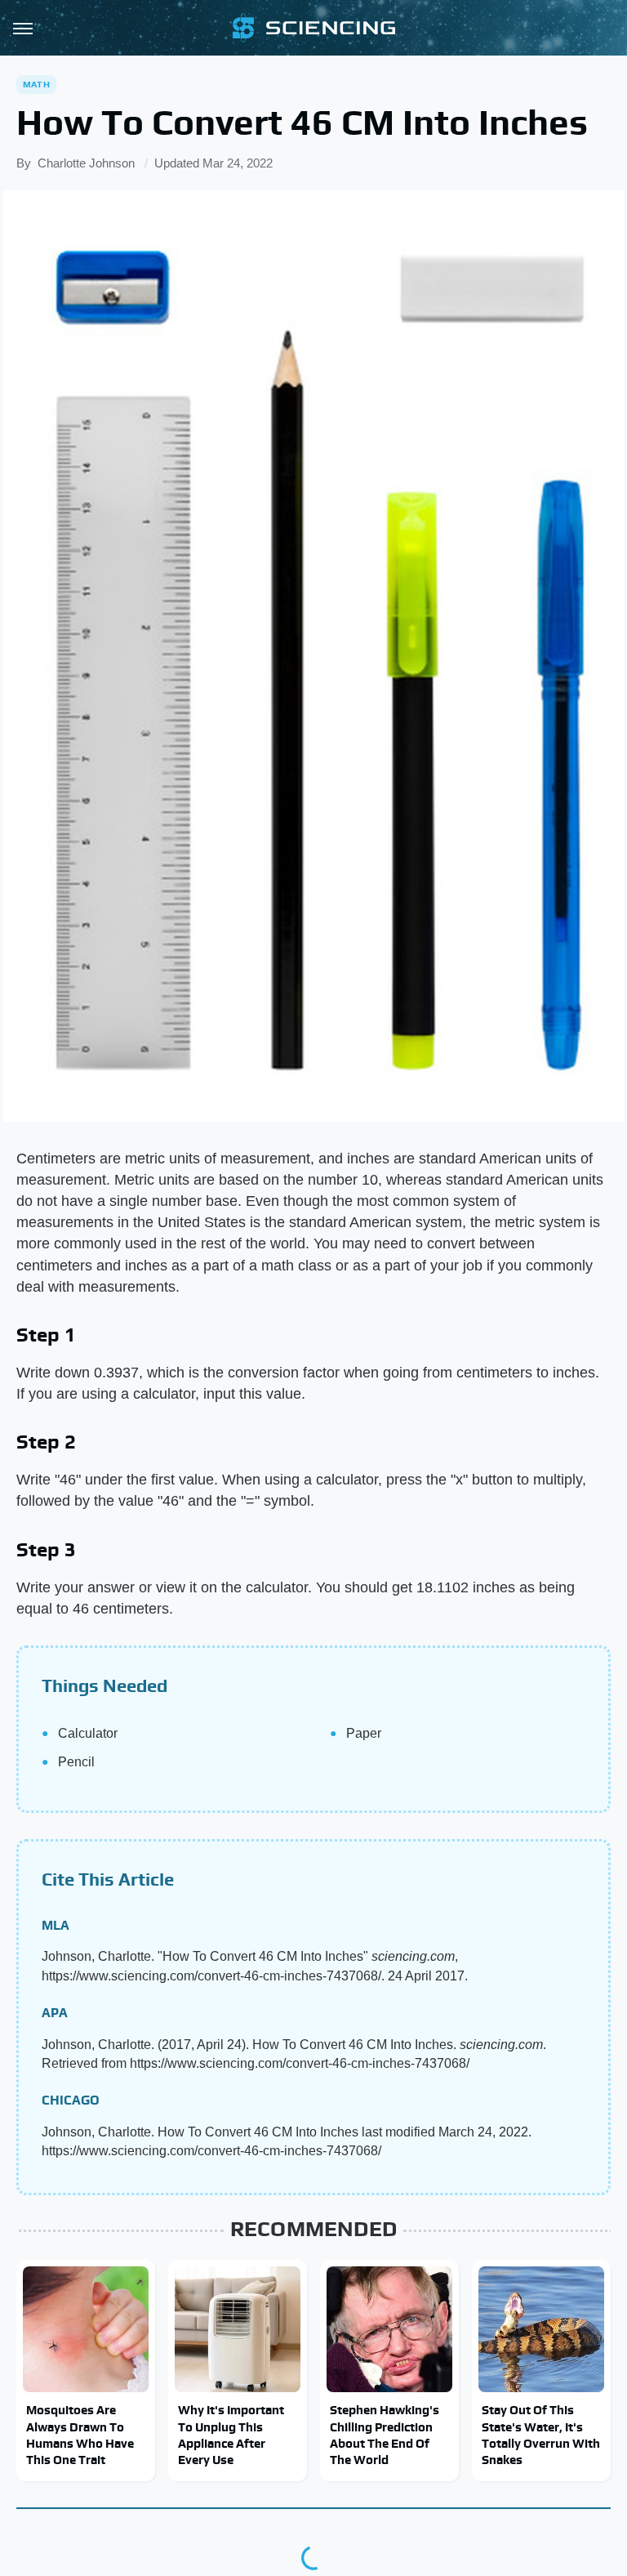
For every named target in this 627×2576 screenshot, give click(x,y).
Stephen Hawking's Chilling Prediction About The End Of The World (385, 2435)
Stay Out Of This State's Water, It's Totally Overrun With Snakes (541, 2435)
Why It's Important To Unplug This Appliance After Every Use (231, 2435)
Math (36, 84)
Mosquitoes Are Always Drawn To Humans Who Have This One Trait (80, 2435)
